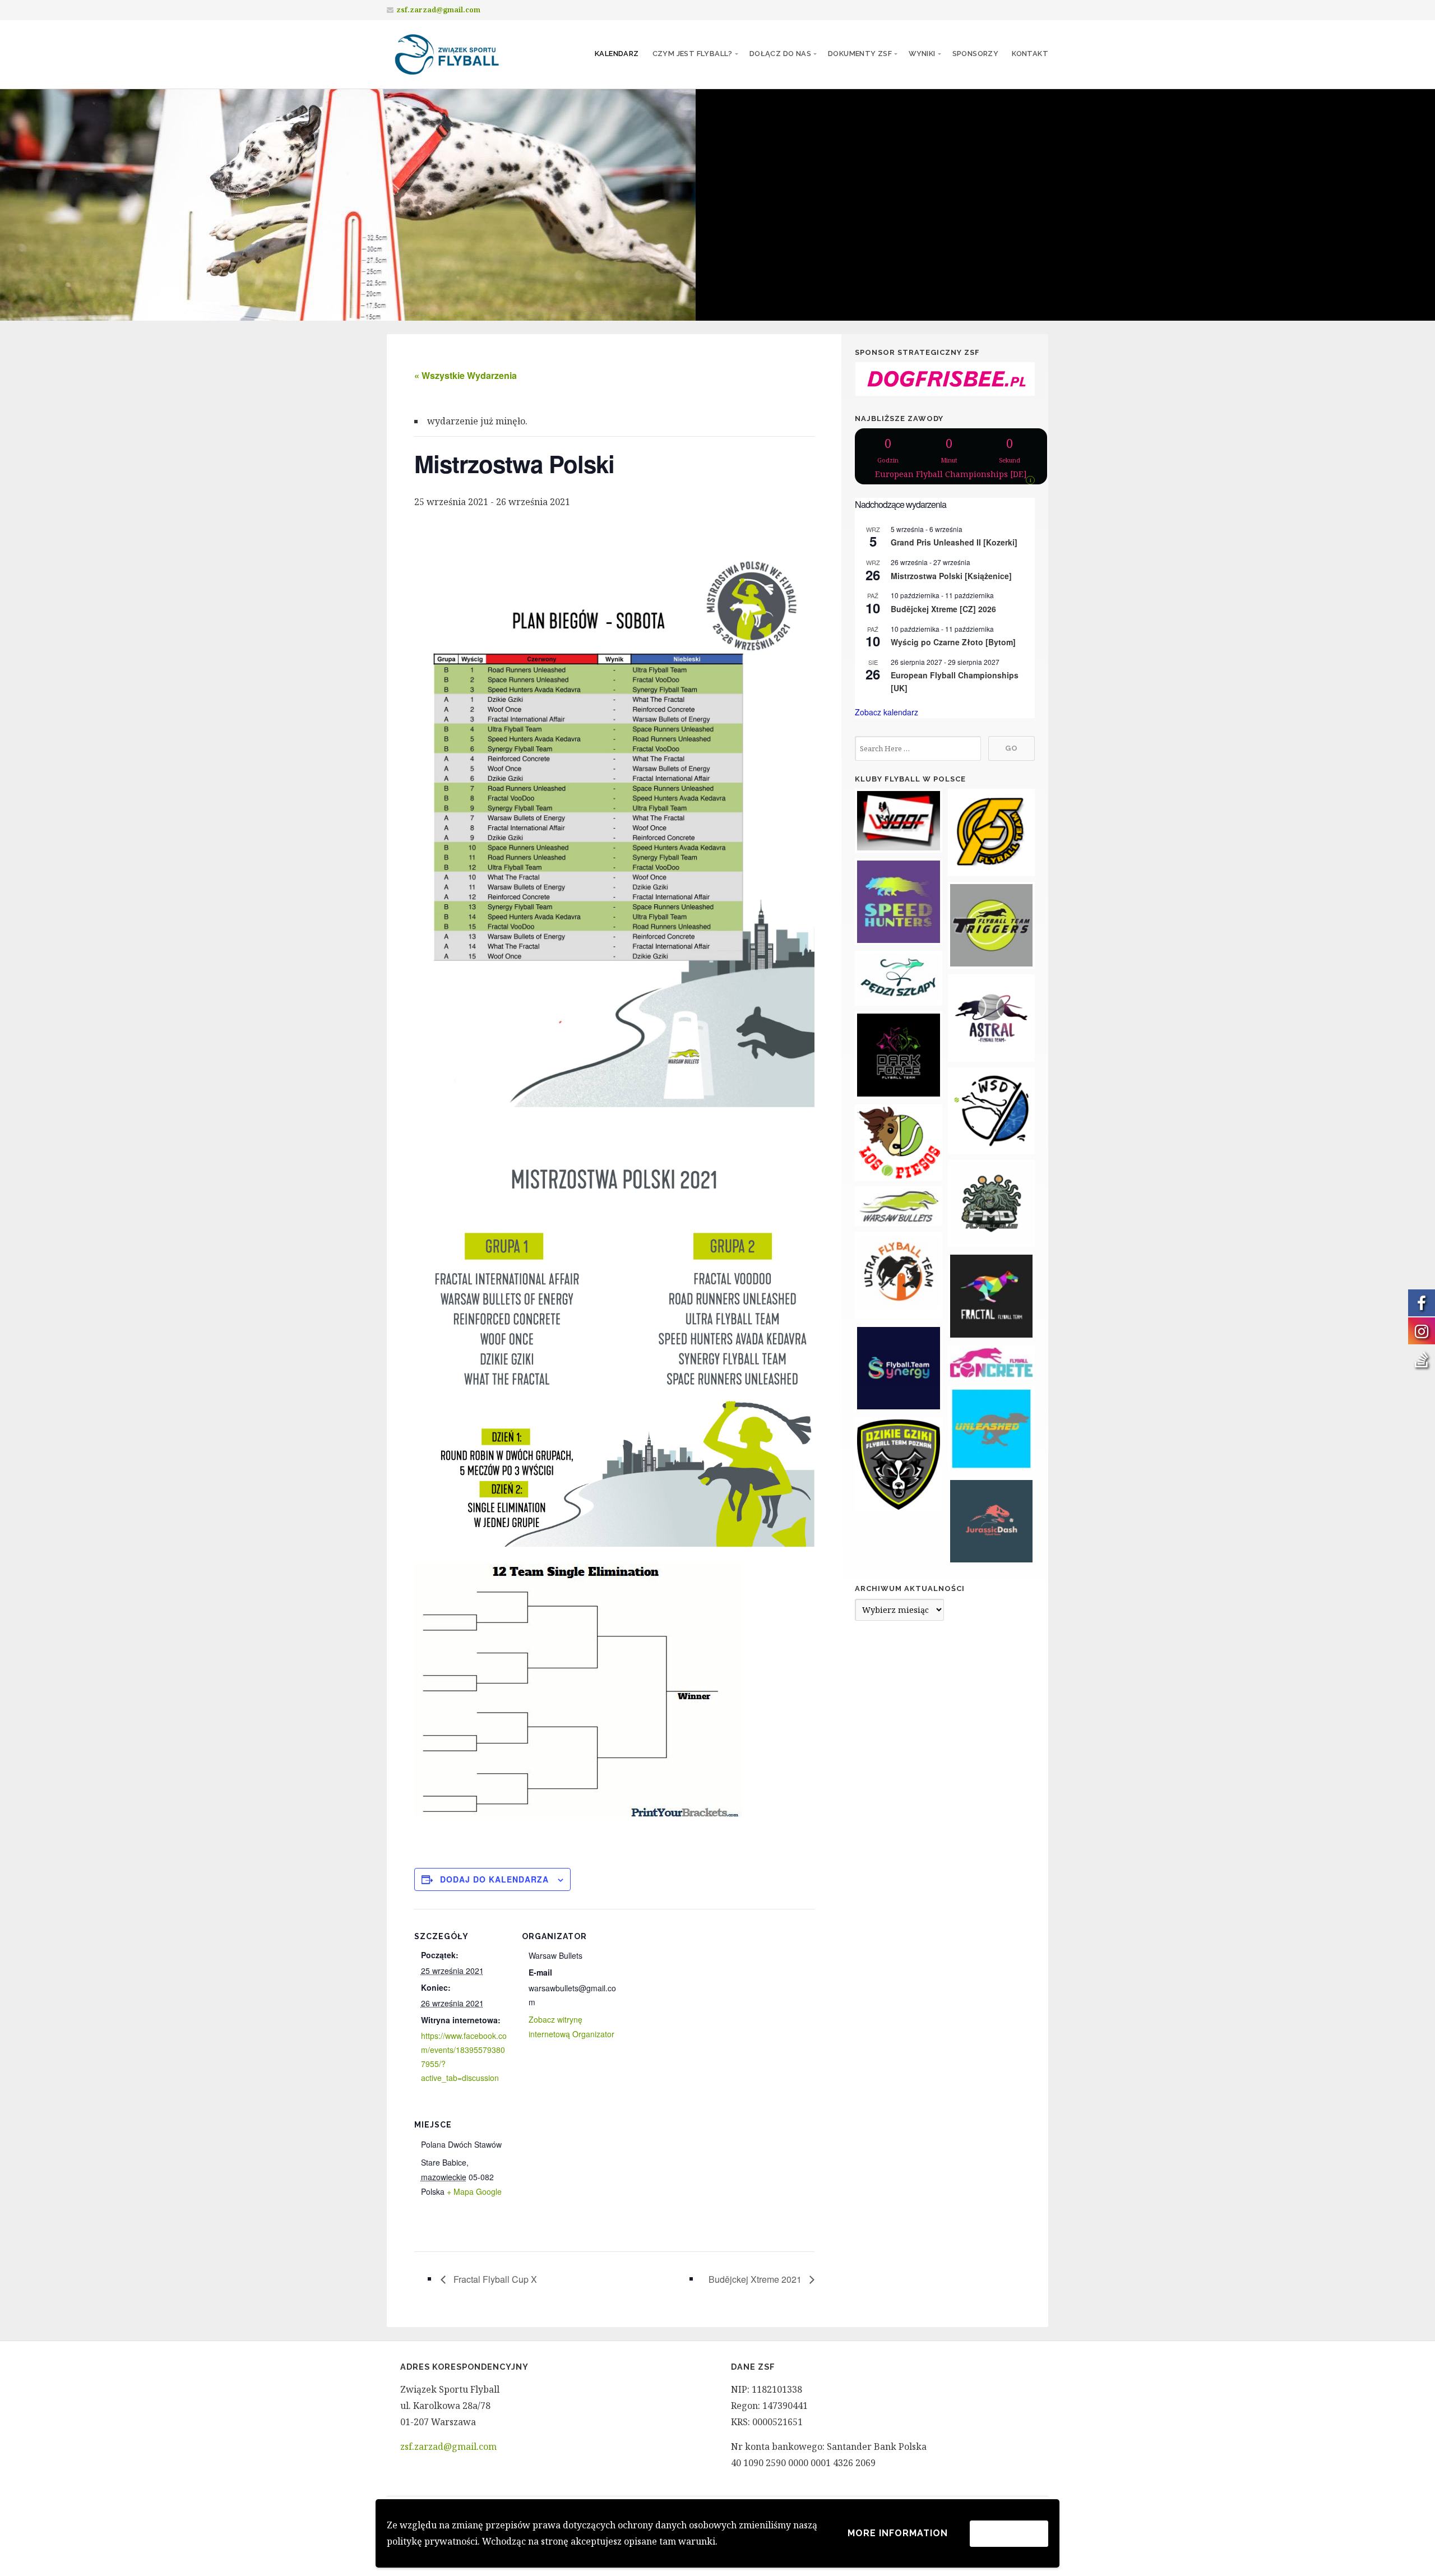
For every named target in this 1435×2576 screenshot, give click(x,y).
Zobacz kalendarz (887, 712)
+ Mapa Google (474, 2191)
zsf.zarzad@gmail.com (438, 10)
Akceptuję (1009, 2533)
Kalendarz (617, 54)
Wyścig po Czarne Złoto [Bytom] (953, 642)
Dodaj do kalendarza (494, 1879)
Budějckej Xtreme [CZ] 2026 (943, 609)
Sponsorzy (976, 54)
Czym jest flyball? (693, 54)
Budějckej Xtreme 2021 (756, 2279)
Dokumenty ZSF (860, 54)
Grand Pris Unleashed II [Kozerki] (954, 542)
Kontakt (1030, 54)
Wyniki (922, 54)
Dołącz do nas (780, 54)
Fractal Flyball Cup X (494, 2279)
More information (898, 2533)
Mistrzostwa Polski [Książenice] (951, 576)
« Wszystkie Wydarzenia (466, 375)
